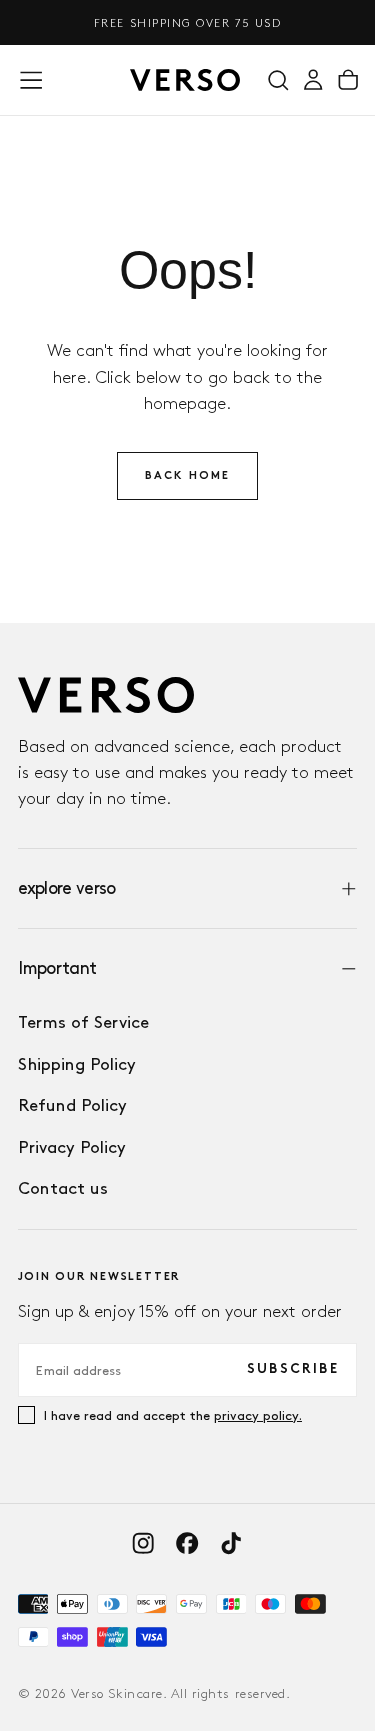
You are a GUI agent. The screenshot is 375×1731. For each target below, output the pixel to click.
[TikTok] (231, 1543)
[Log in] (313, 80)
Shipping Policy (77, 1064)
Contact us (63, 1188)
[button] (31, 80)
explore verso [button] (67, 887)
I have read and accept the (173, 1415)
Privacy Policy (72, 1147)
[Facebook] (187, 1543)
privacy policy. (258, 1415)
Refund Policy (72, 1105)
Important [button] (57, 967)
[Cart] (348, 80)
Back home (188, 476)
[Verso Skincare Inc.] (106, 695)
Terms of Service (83, 1022)
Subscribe (293, 1369)
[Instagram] (143, 1543)
